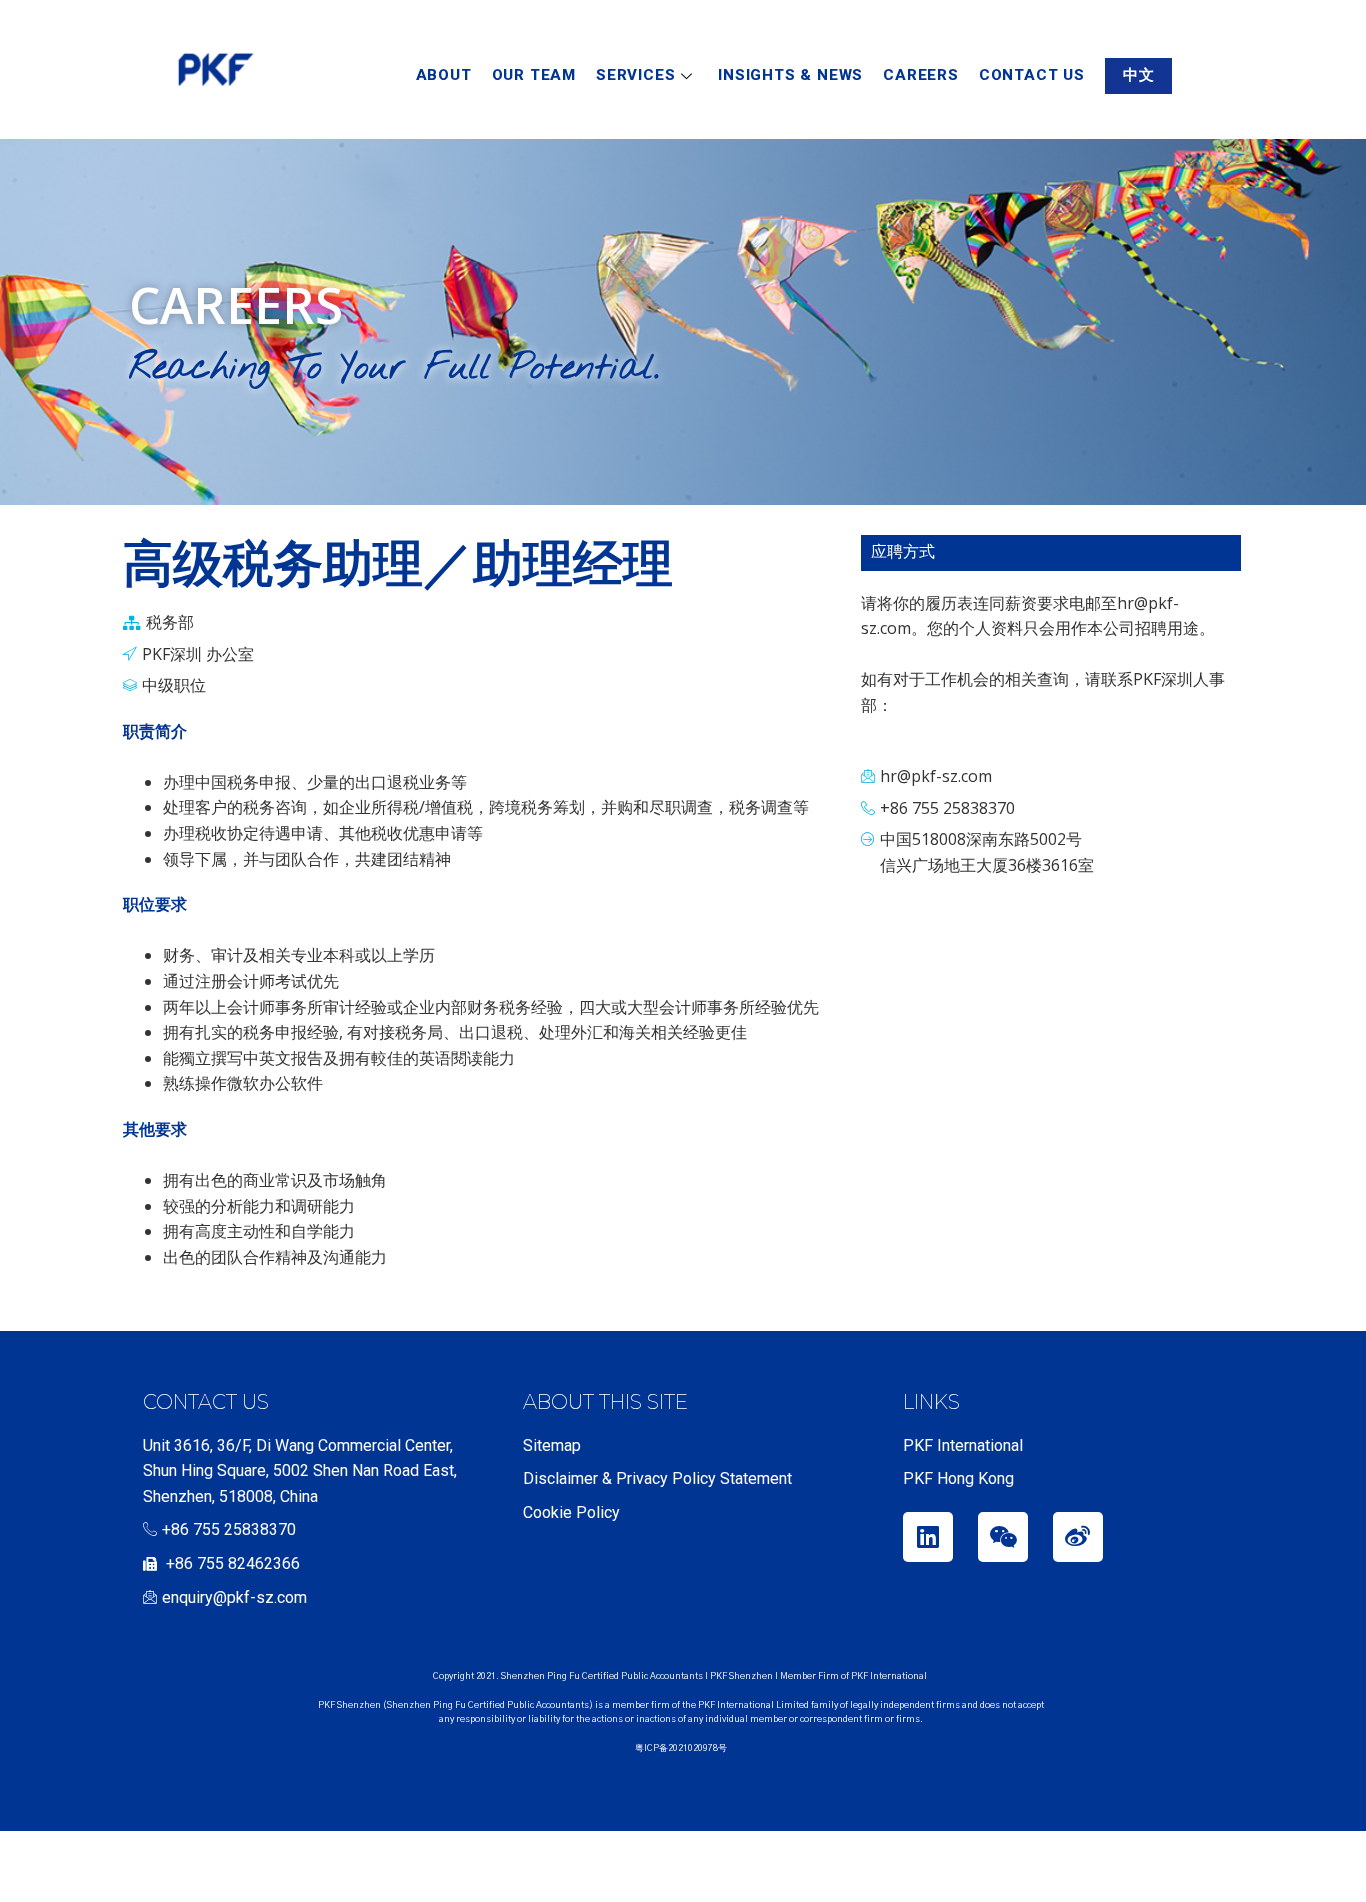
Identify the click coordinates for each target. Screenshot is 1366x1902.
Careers (921, 75)
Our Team (534, 75)
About (444, 75)
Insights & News (790, 75)
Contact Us (1032, 75)
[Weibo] (1078, 1537)
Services (635, 75)
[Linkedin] (928, 1537)
